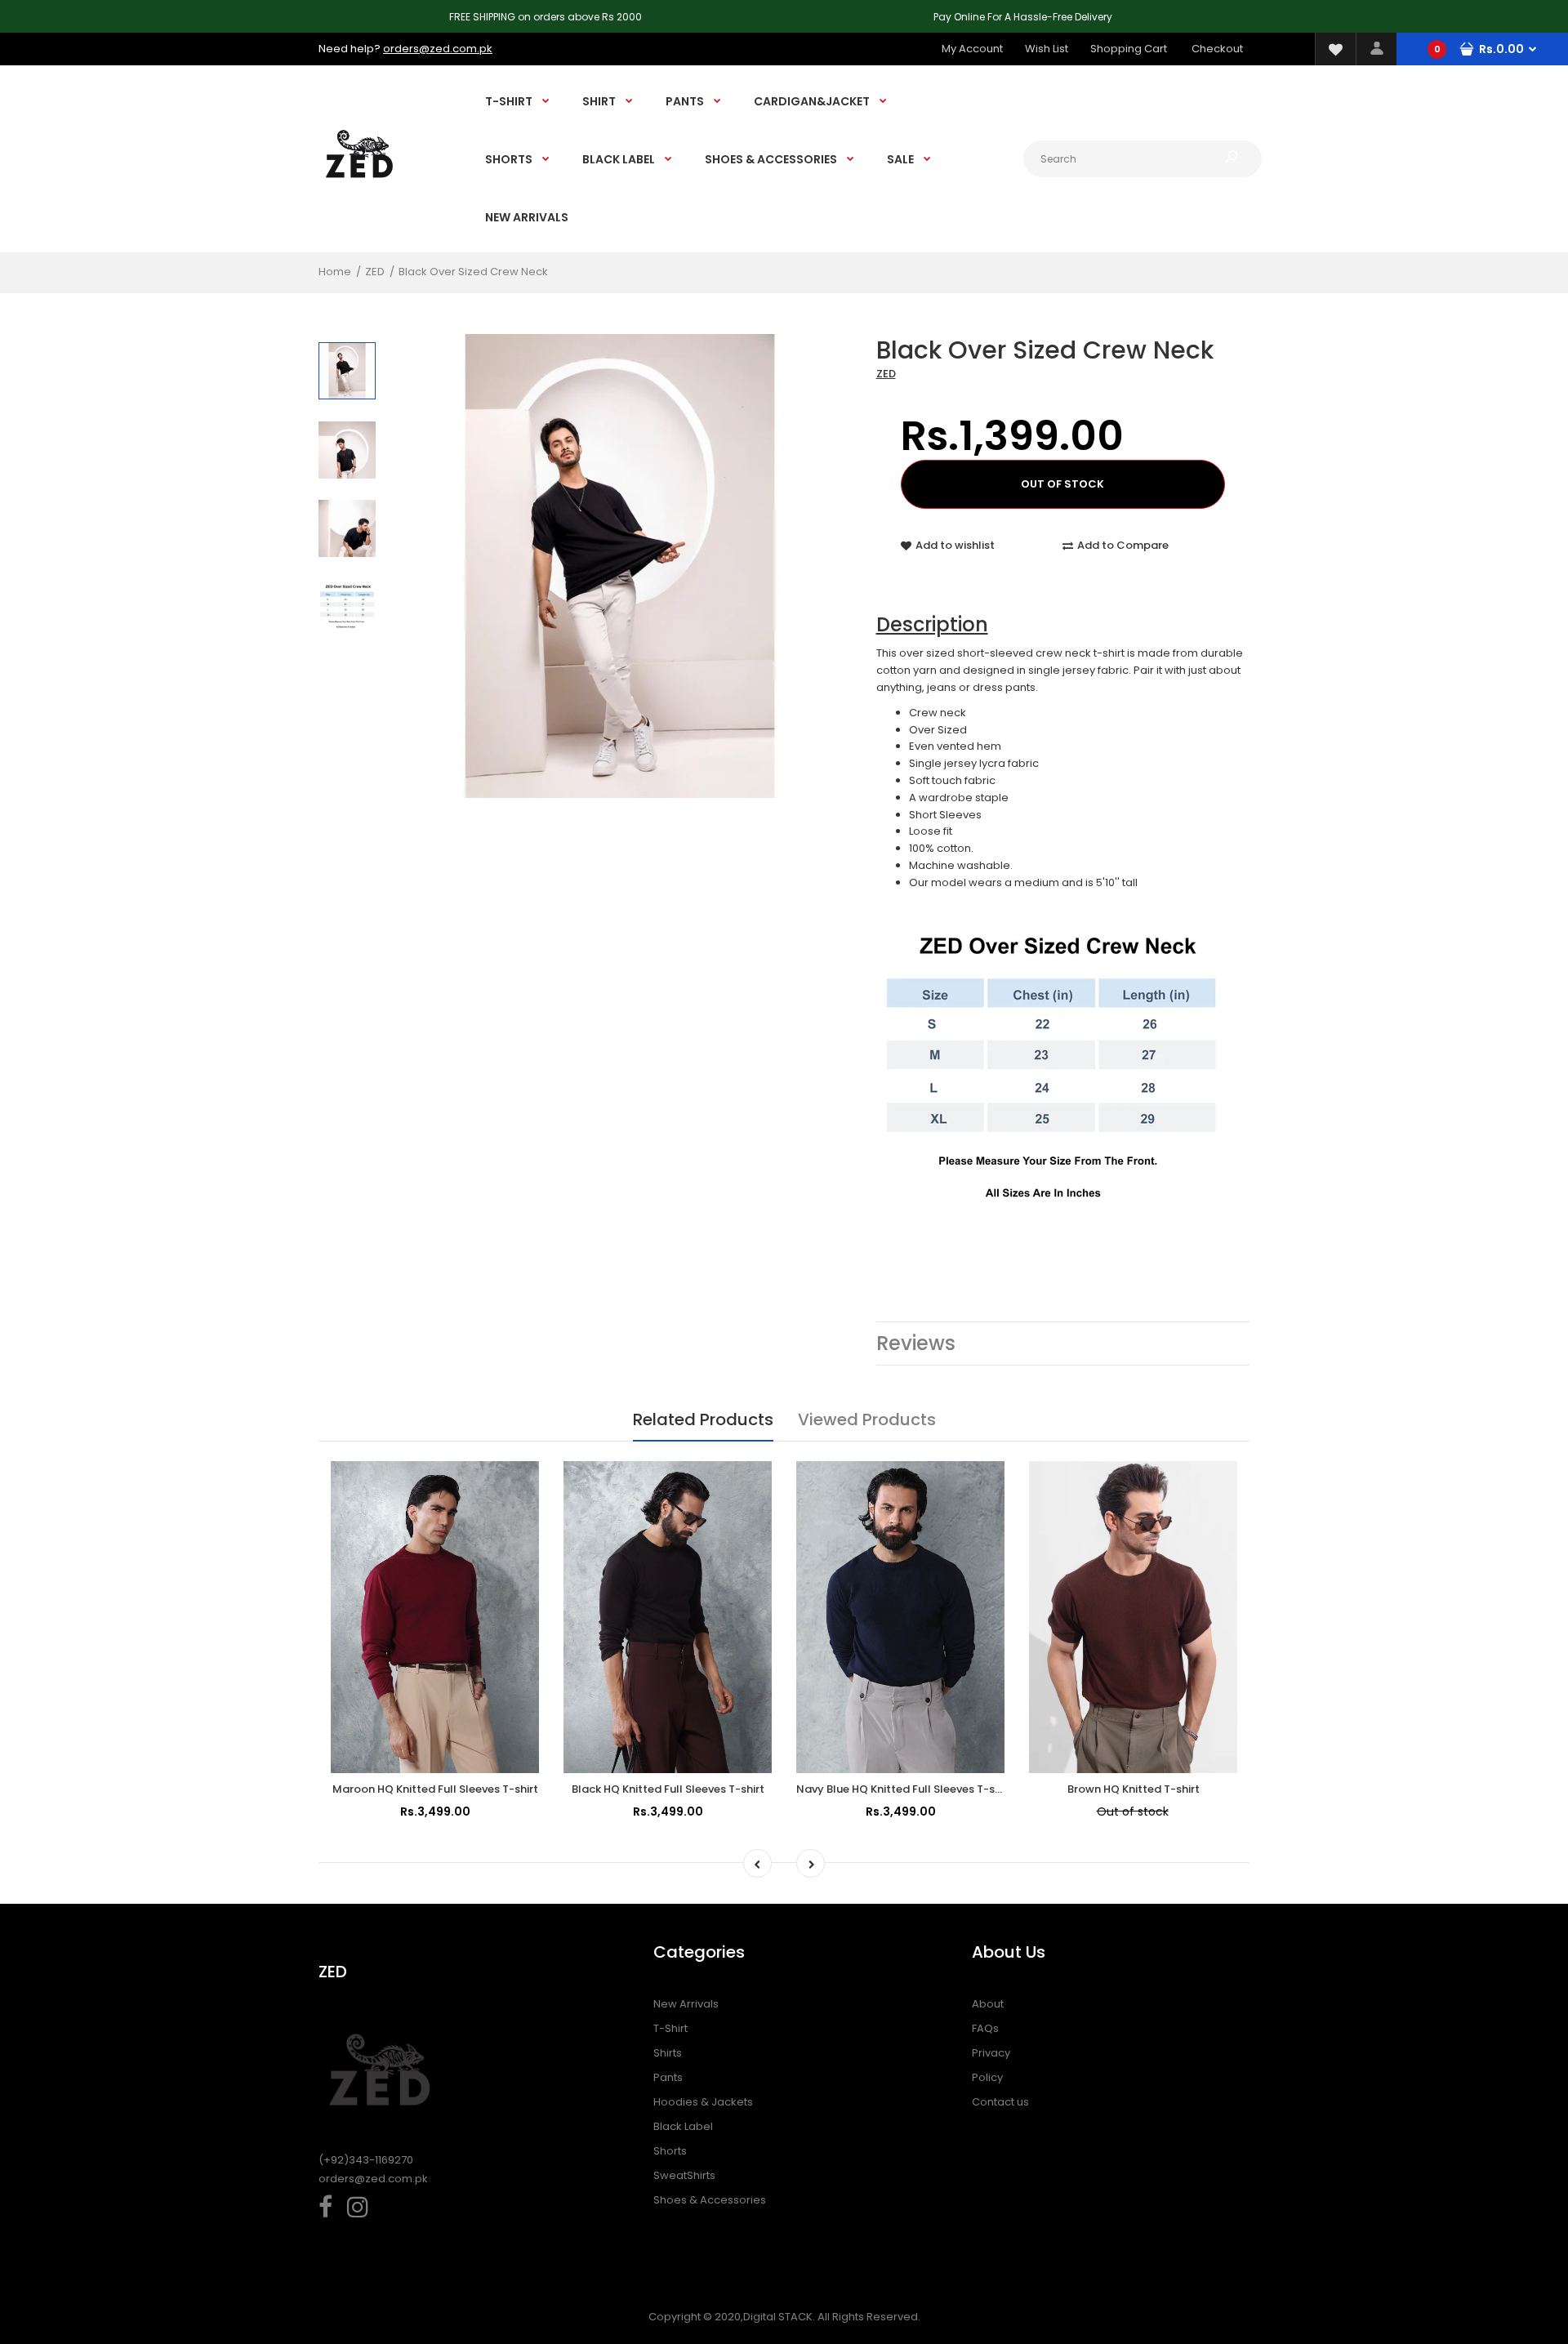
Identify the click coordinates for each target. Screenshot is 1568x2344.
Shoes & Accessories (710, 2200)
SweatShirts (684, 2175)
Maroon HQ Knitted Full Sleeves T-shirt (435, 1789)
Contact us (1000, 2102)
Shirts (668, 2053)
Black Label (683, 2126)
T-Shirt (670, 2028)
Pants (668, 2077)
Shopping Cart (1129, 49)
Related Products (703, 1419)
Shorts (670, 2151)
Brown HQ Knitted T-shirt (1134, 1789)
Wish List (1047, 49)
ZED (886, 374)
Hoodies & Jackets (703, 2102)
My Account (972, 49)
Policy (987, 2077)
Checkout (1217, 49)
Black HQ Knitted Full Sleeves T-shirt (668, 1789)
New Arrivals (686, 2004)
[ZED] (359, 193)
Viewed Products (867, 1419)
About (988, 2004)
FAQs (985, 2028)
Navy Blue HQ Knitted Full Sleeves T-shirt (904, 1789)
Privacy (991, 2053)
